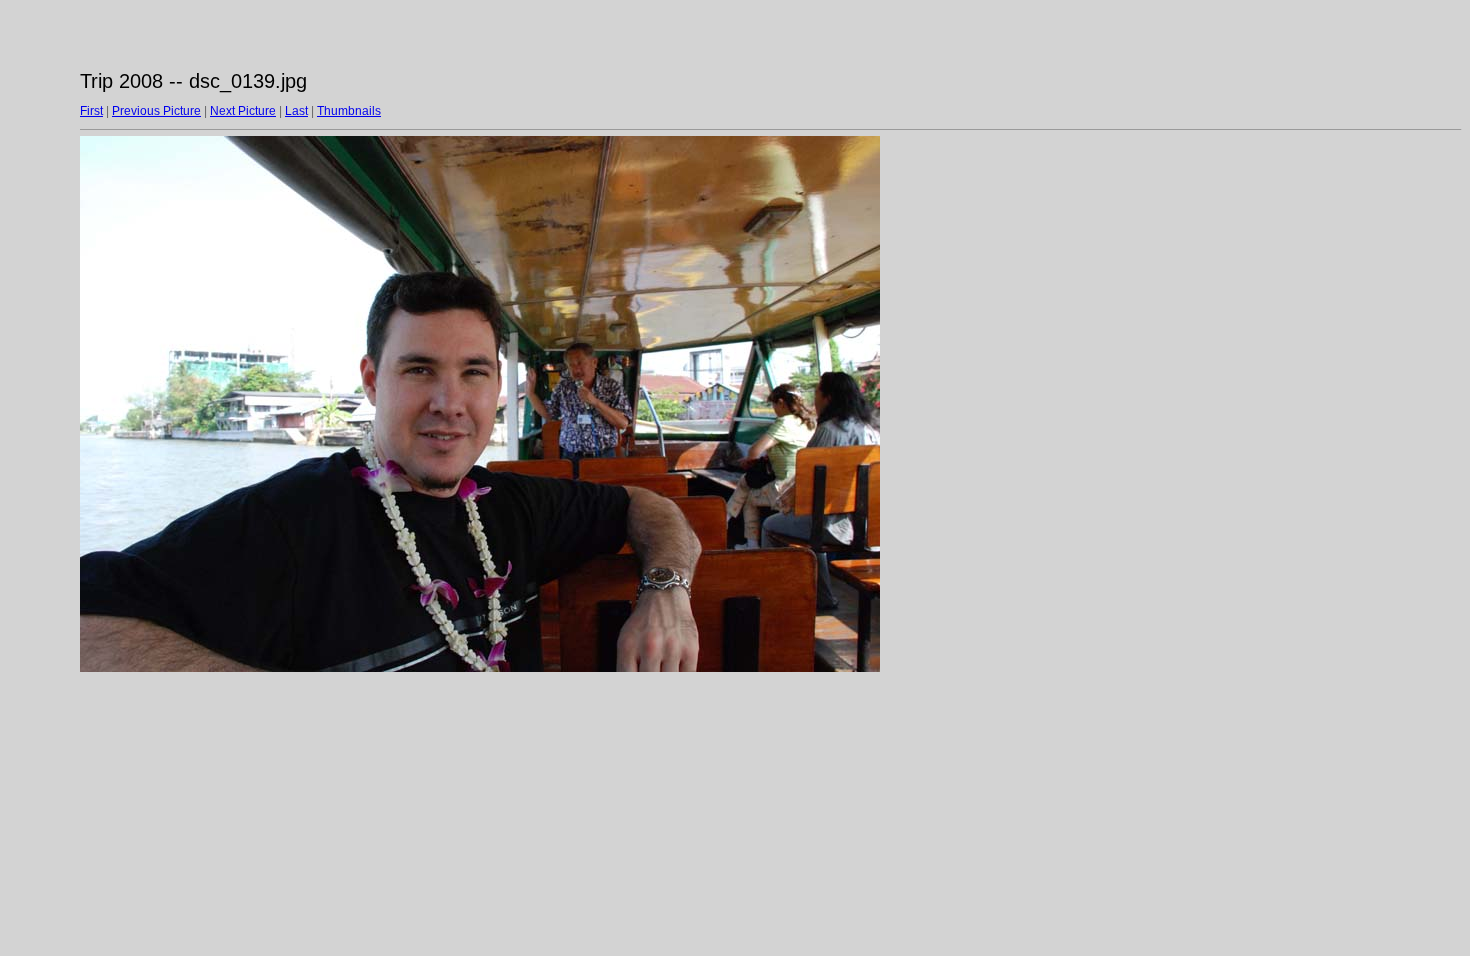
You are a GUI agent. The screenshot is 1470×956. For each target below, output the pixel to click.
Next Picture (243, 111)
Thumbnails (349, 111)
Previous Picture (156, 111)
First (91, 111)
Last (296, 111)
